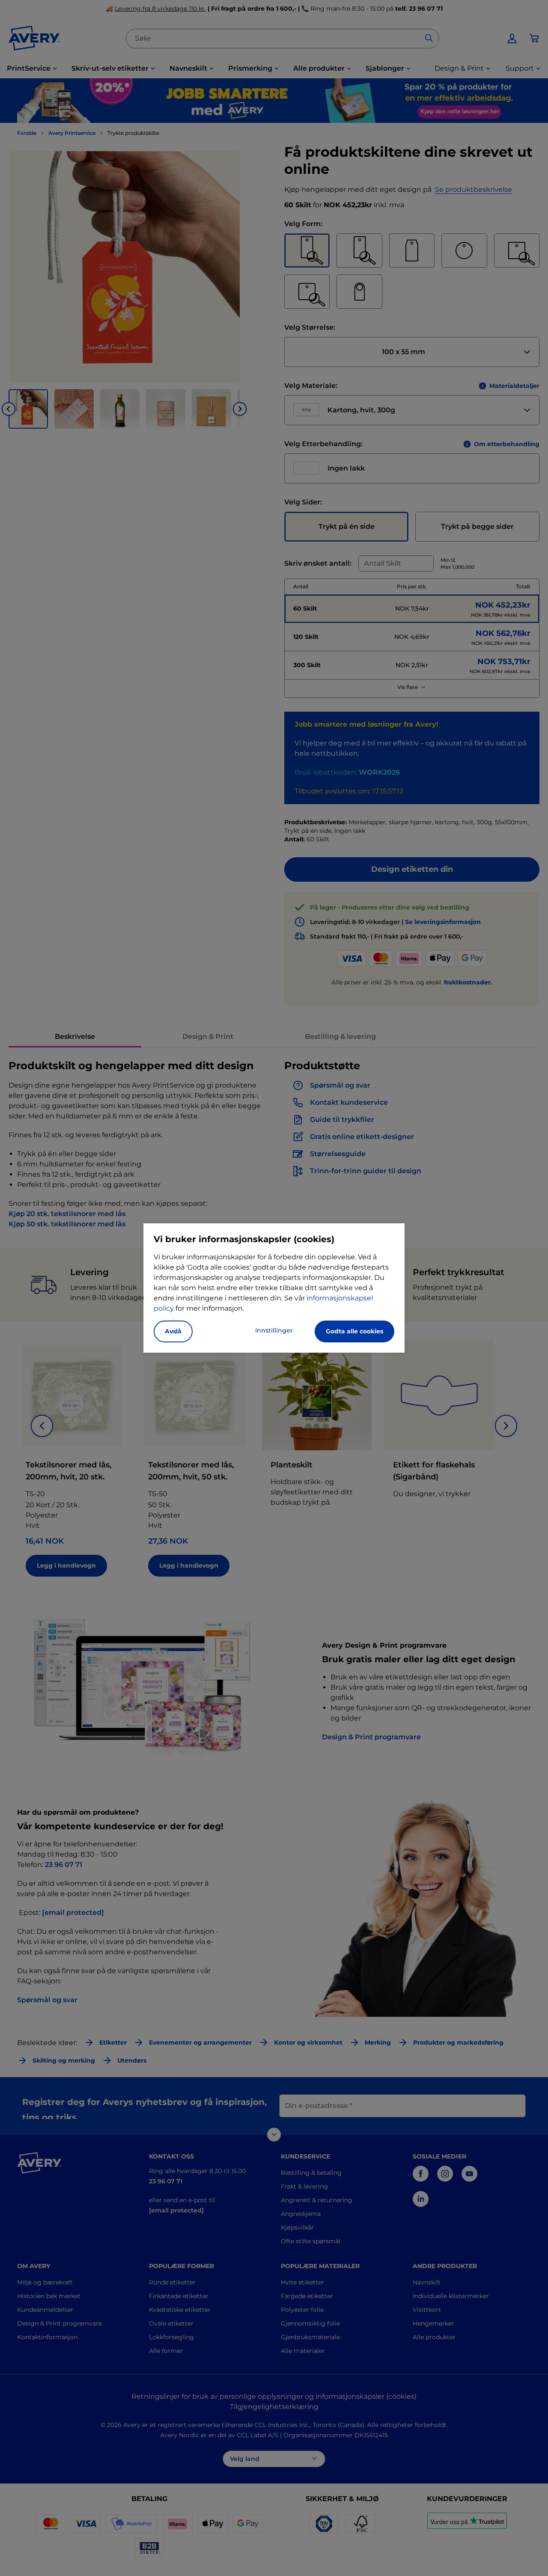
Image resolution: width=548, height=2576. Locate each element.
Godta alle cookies (354, 1331)
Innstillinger (274, 1330)
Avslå (173, 1331)
